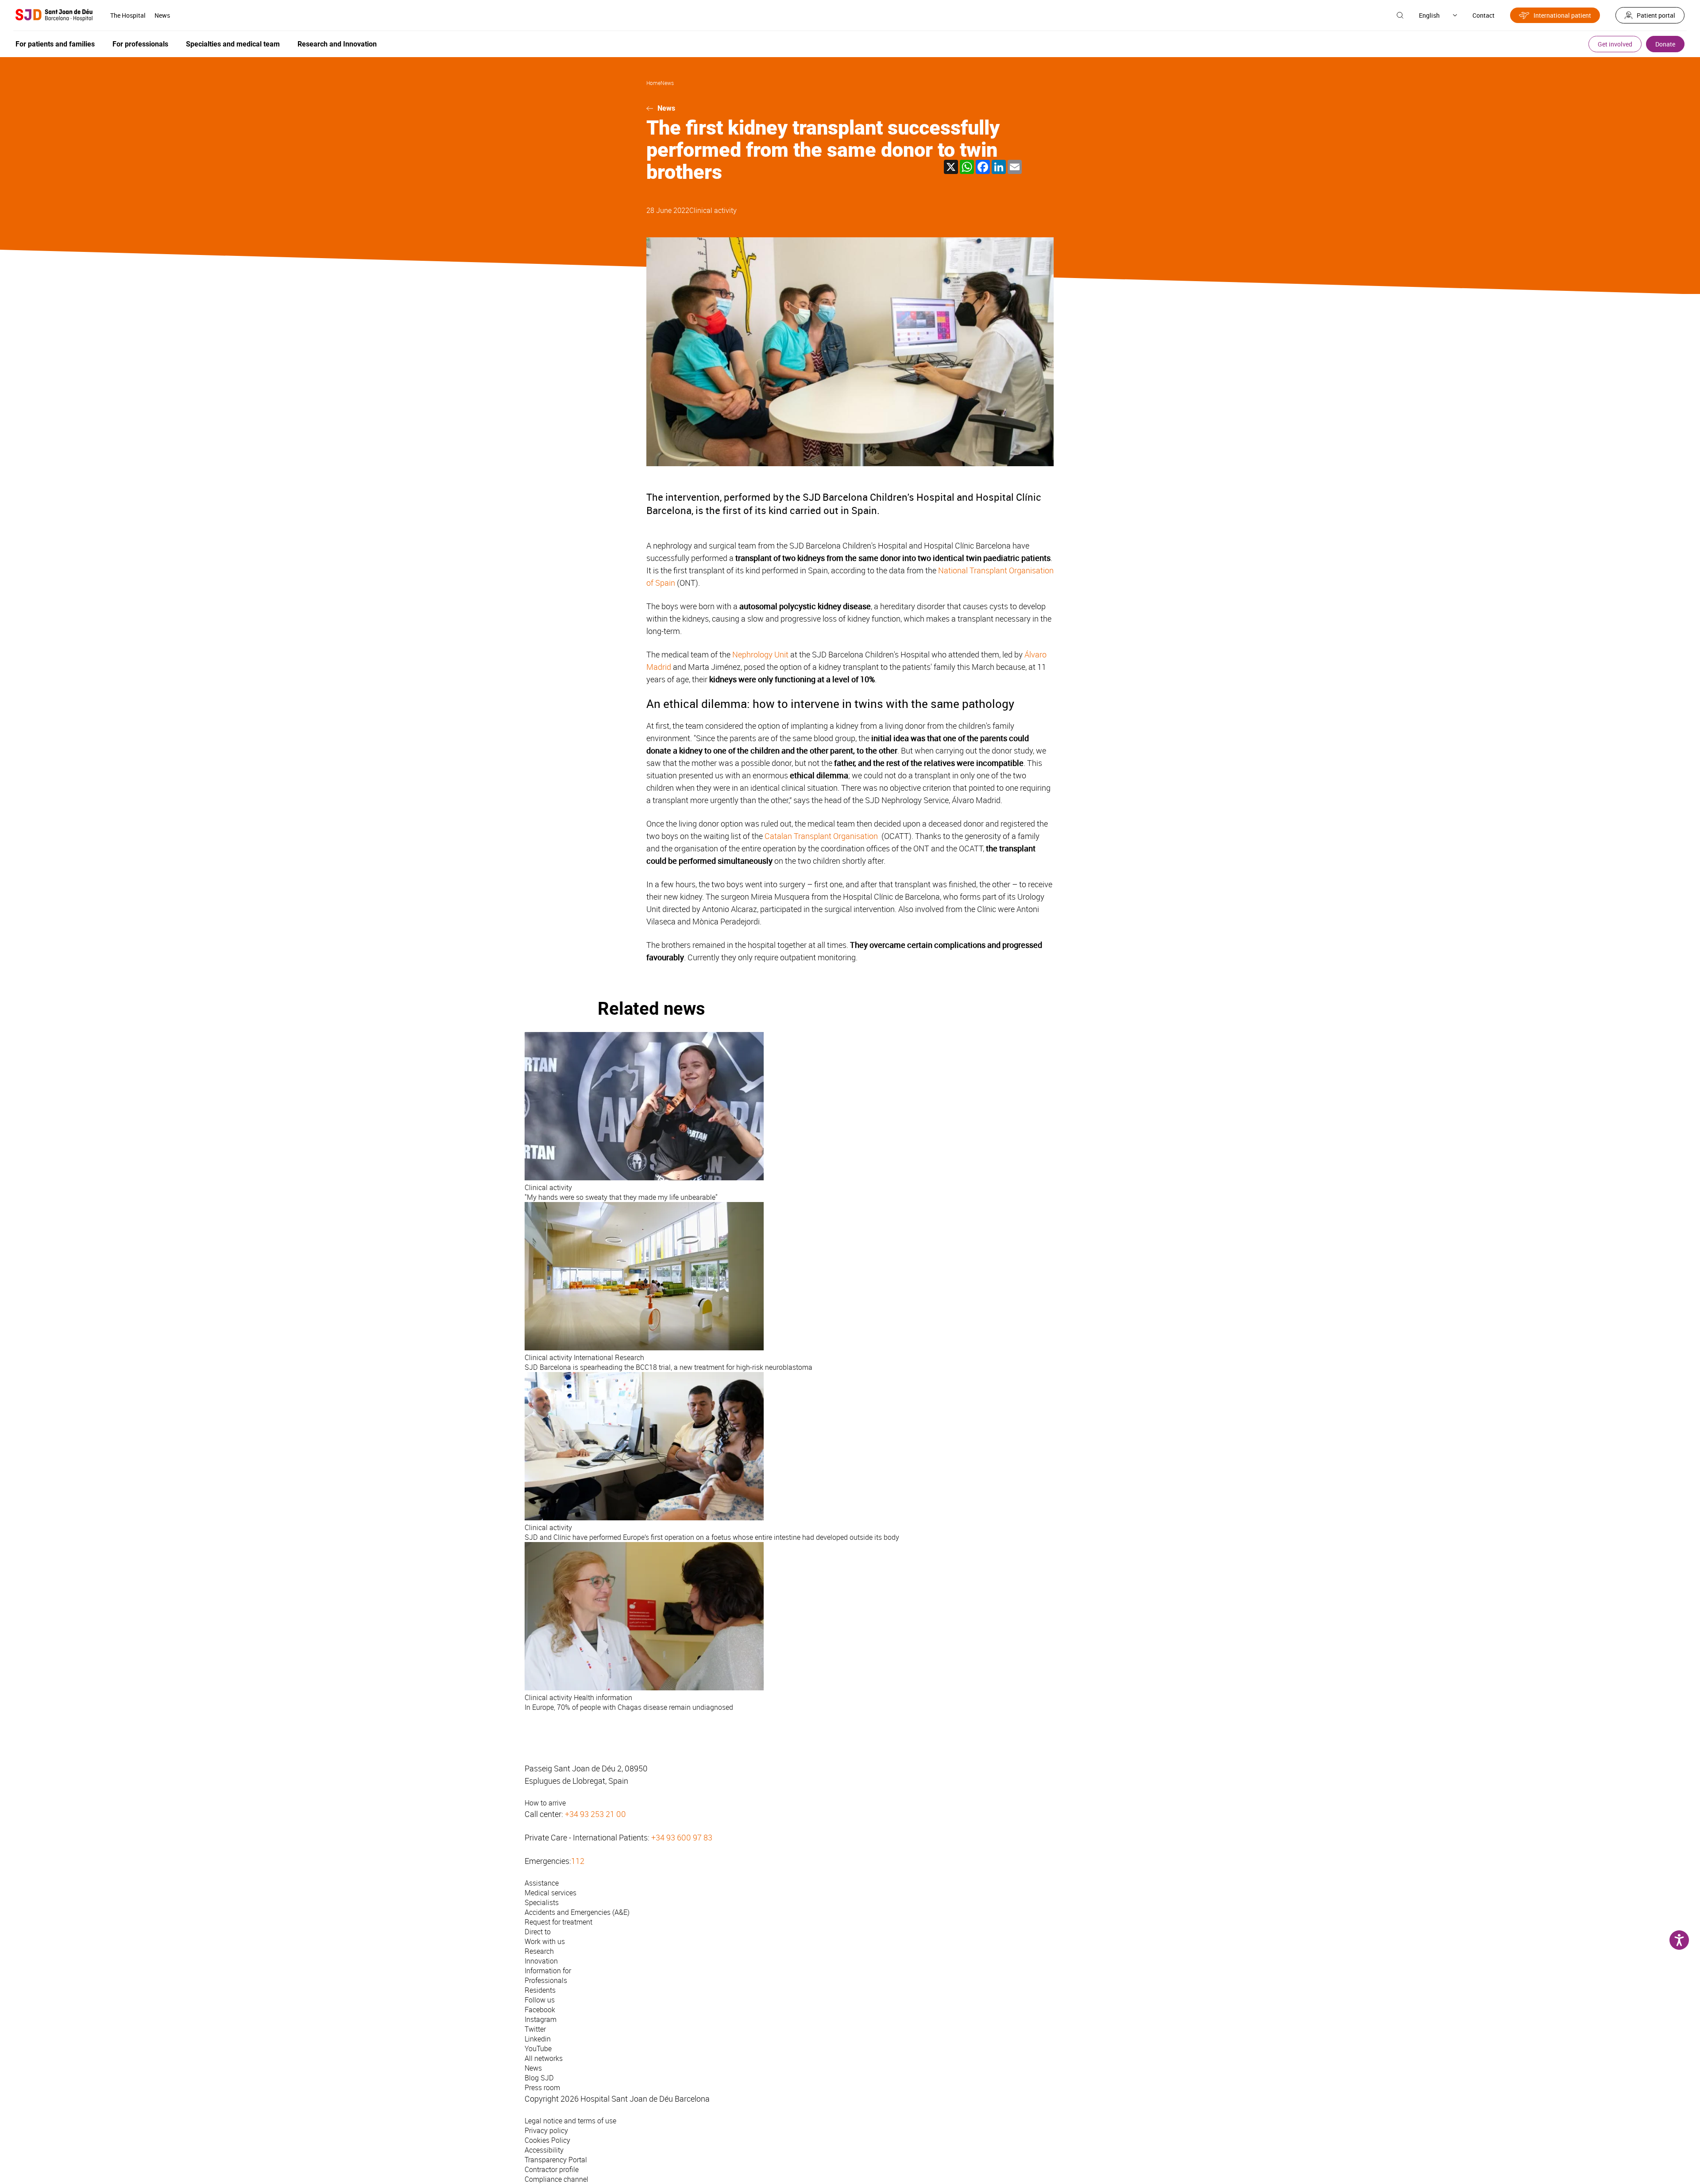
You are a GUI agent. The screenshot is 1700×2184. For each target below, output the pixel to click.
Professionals (546, 1980)
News (162, 15)
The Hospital (128, 15)
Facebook (540, 2010)
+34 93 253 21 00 (595, 1814)
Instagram (541, 2019)
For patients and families (55, 44)
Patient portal (1656, 15)
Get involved (1615, 44)
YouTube (538, 2049)
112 (578, 1861)
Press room (542, 2087)
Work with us (545, 1941)
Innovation (541, 1961)
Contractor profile (552, 2169)
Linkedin (538, 2039)
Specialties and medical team (233, 44)
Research (539, 1951)
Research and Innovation (337, 44)
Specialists (542, 1902)
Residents (540, 1990)
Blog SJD (539, 2078)
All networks (544, 2058)
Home (653, 83)
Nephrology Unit (760, 654)
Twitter (535, 2029)
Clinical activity (713, 210)
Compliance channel (556, 2179)
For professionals (140, 44)
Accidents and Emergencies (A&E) (577, 1912)
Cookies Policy (547, 2140)
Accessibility (544, 2150)
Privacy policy (546, 2130)
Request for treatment (558, 1922)
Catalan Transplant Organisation (822, 836)
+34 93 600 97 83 (682, 1837)
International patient (1562, 15)
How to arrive (545, 1803)
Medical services (551, 1893)
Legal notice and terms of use (570, 2121)
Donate (1665, 44)
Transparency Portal (556, 2160)
